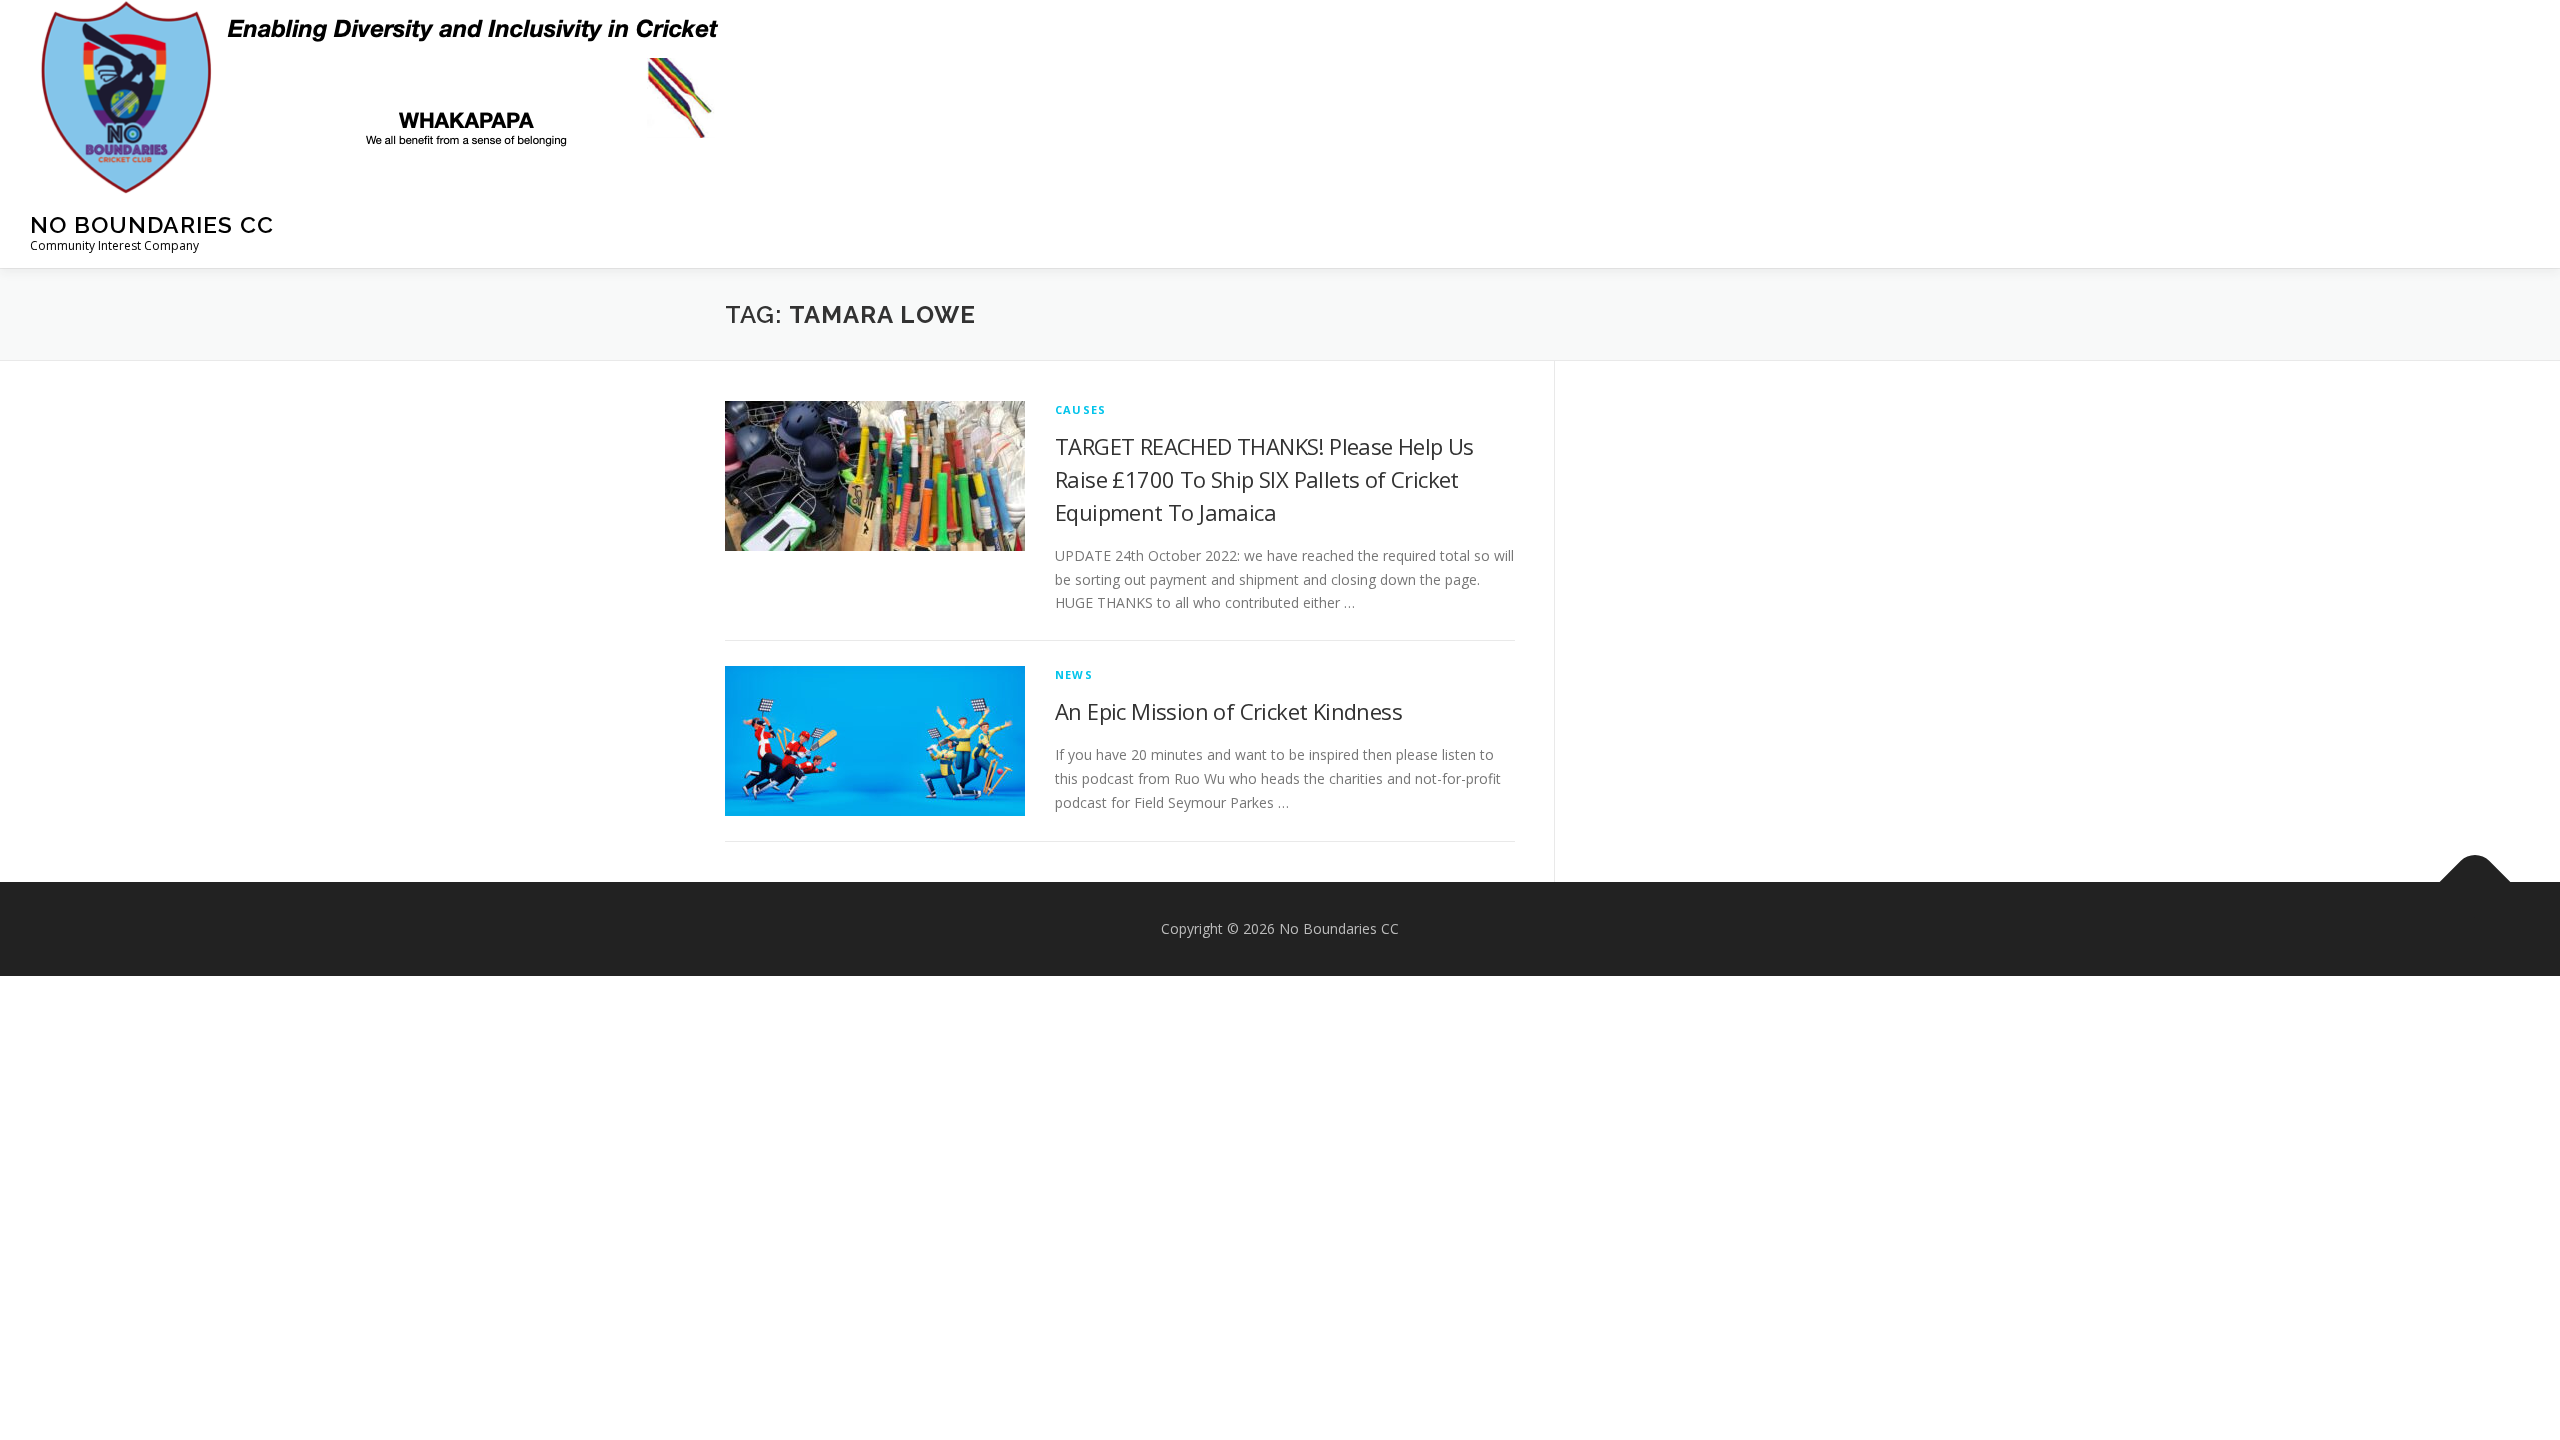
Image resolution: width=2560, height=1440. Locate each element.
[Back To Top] (2475, 882)
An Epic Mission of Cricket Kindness (1228, 711)
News (1074, 674)
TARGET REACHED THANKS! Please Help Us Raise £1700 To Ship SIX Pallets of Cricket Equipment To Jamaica (1264, 479)
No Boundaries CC (152, 224)
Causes (1080, 409)
